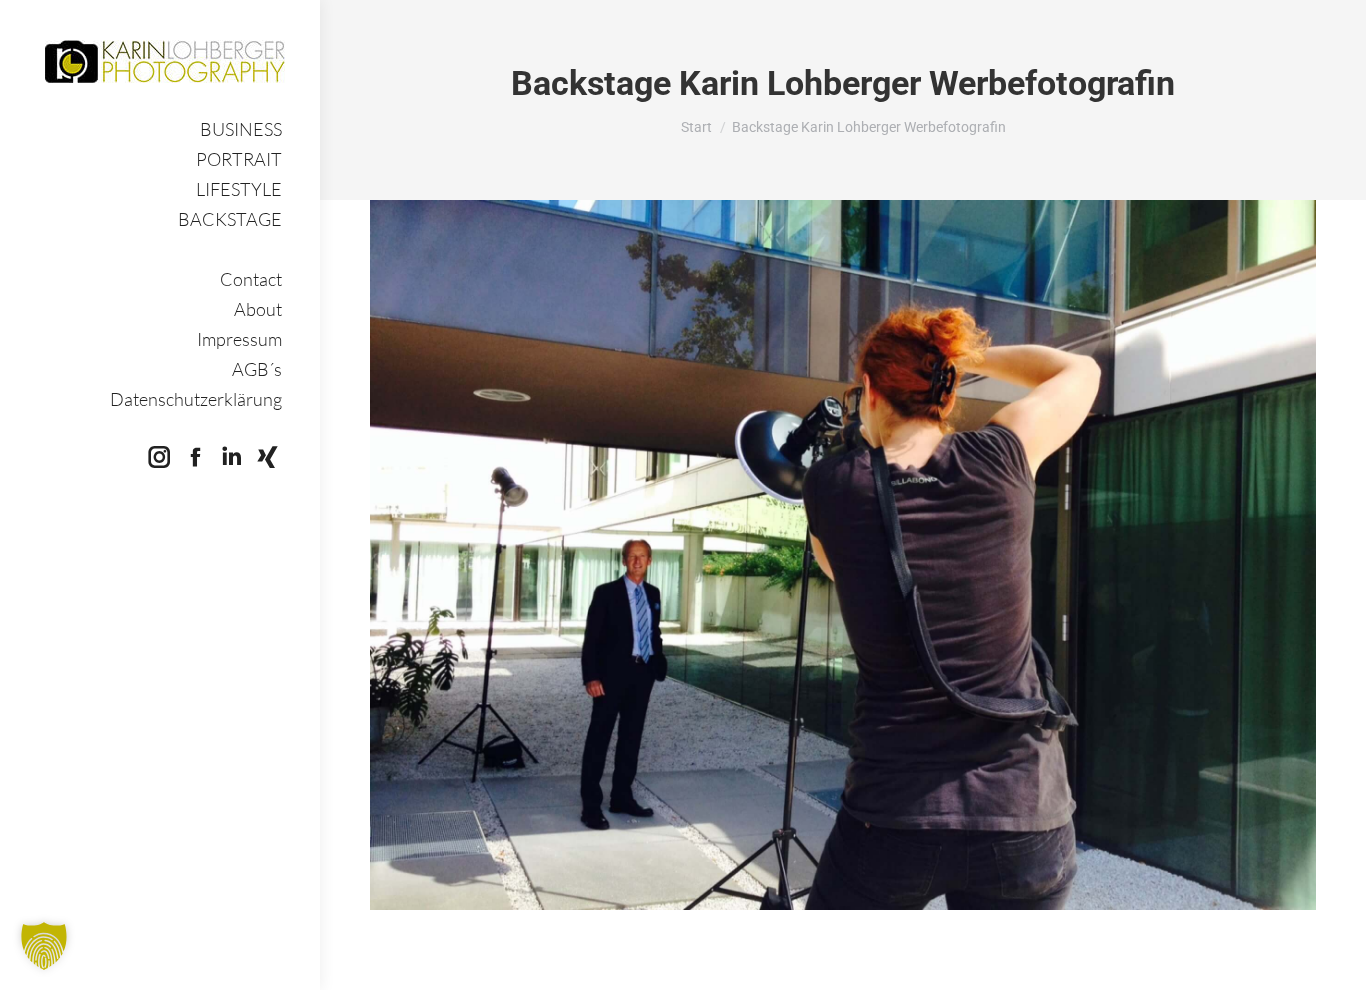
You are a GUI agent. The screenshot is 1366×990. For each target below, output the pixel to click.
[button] (44, 946)
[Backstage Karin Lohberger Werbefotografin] (843, 555)
